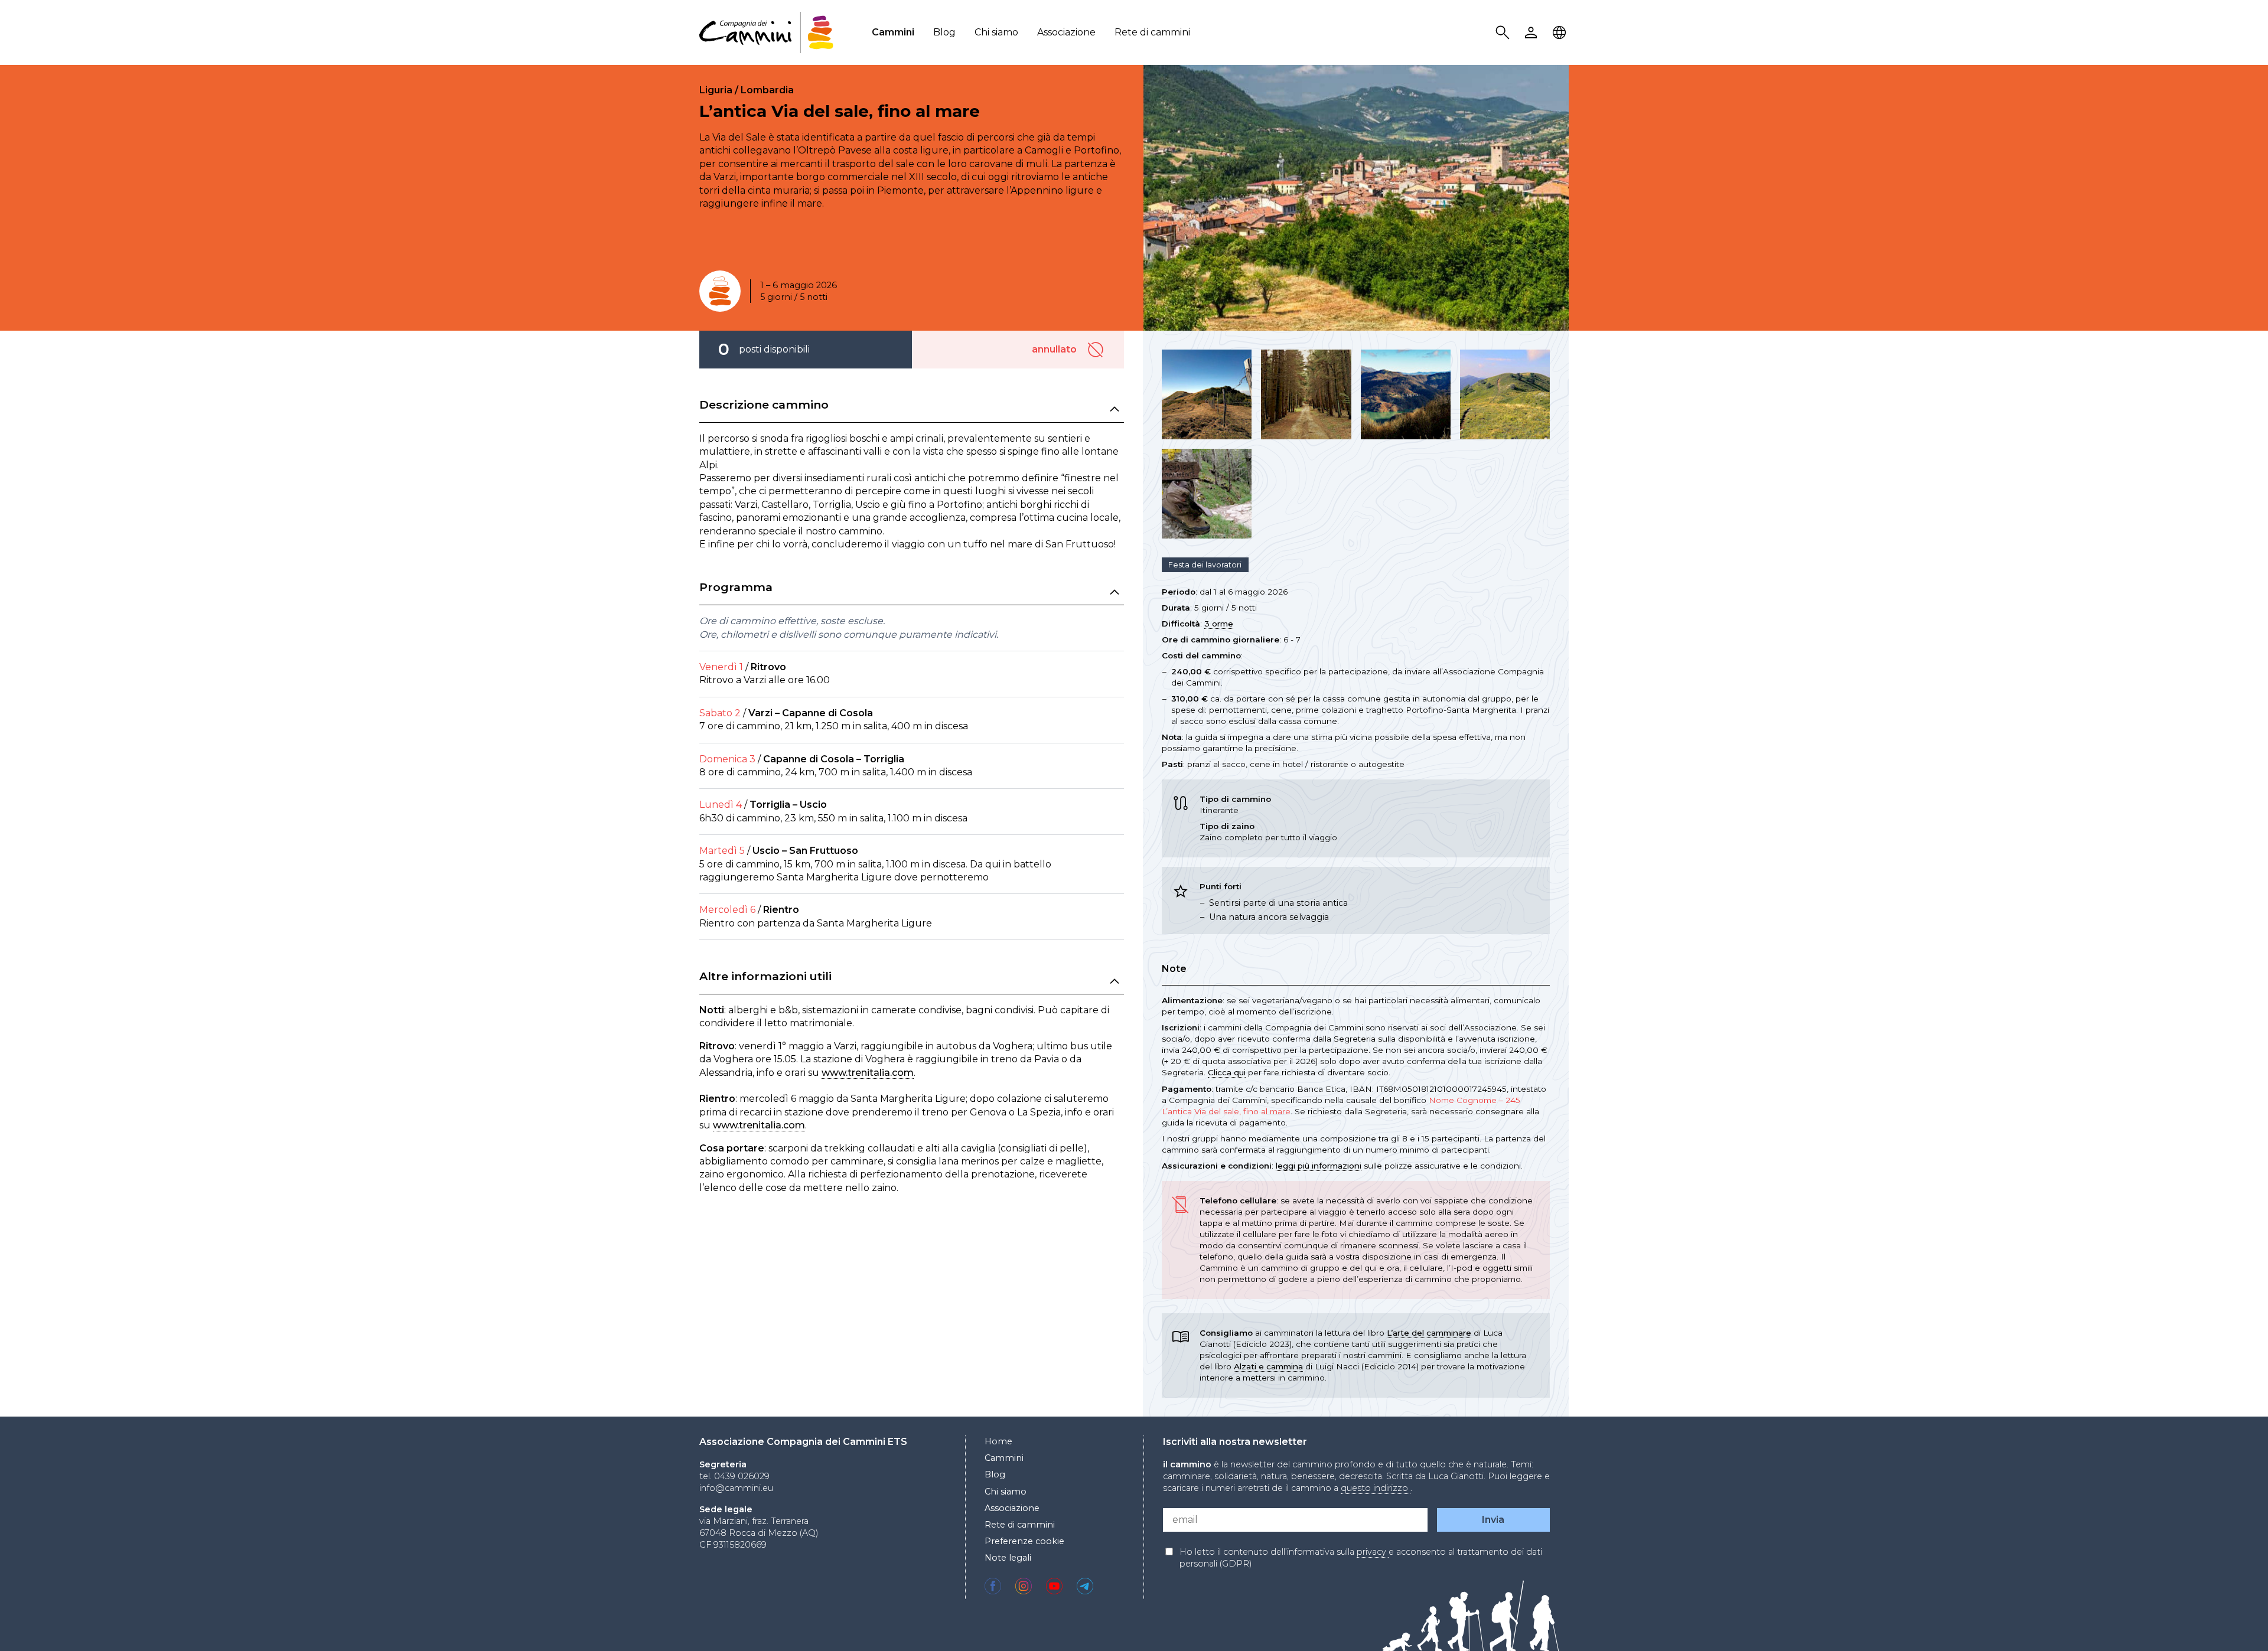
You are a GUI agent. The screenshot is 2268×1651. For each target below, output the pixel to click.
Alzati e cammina (1268, 1366)
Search (1504, 33)
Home (998, 1441)
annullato (1097, 350)
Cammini (893, 32)
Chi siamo (996, 32)
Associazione (1066, 32)
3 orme (1219, 624)
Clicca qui (1227, 1072)
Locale (1561, 33)
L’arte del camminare (1429, 1333)
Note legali (1008, 1558)
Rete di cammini (1152, 32)
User (1533, 33)
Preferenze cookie (1024, 1541)
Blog (944, 32)
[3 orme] (720, 291)
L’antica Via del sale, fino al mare (840, 111)
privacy (1373, 1552)
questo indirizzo (1376, 1488)
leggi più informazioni (1319, 1166)
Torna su (2230, 1620)
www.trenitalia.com (868, 1073)
